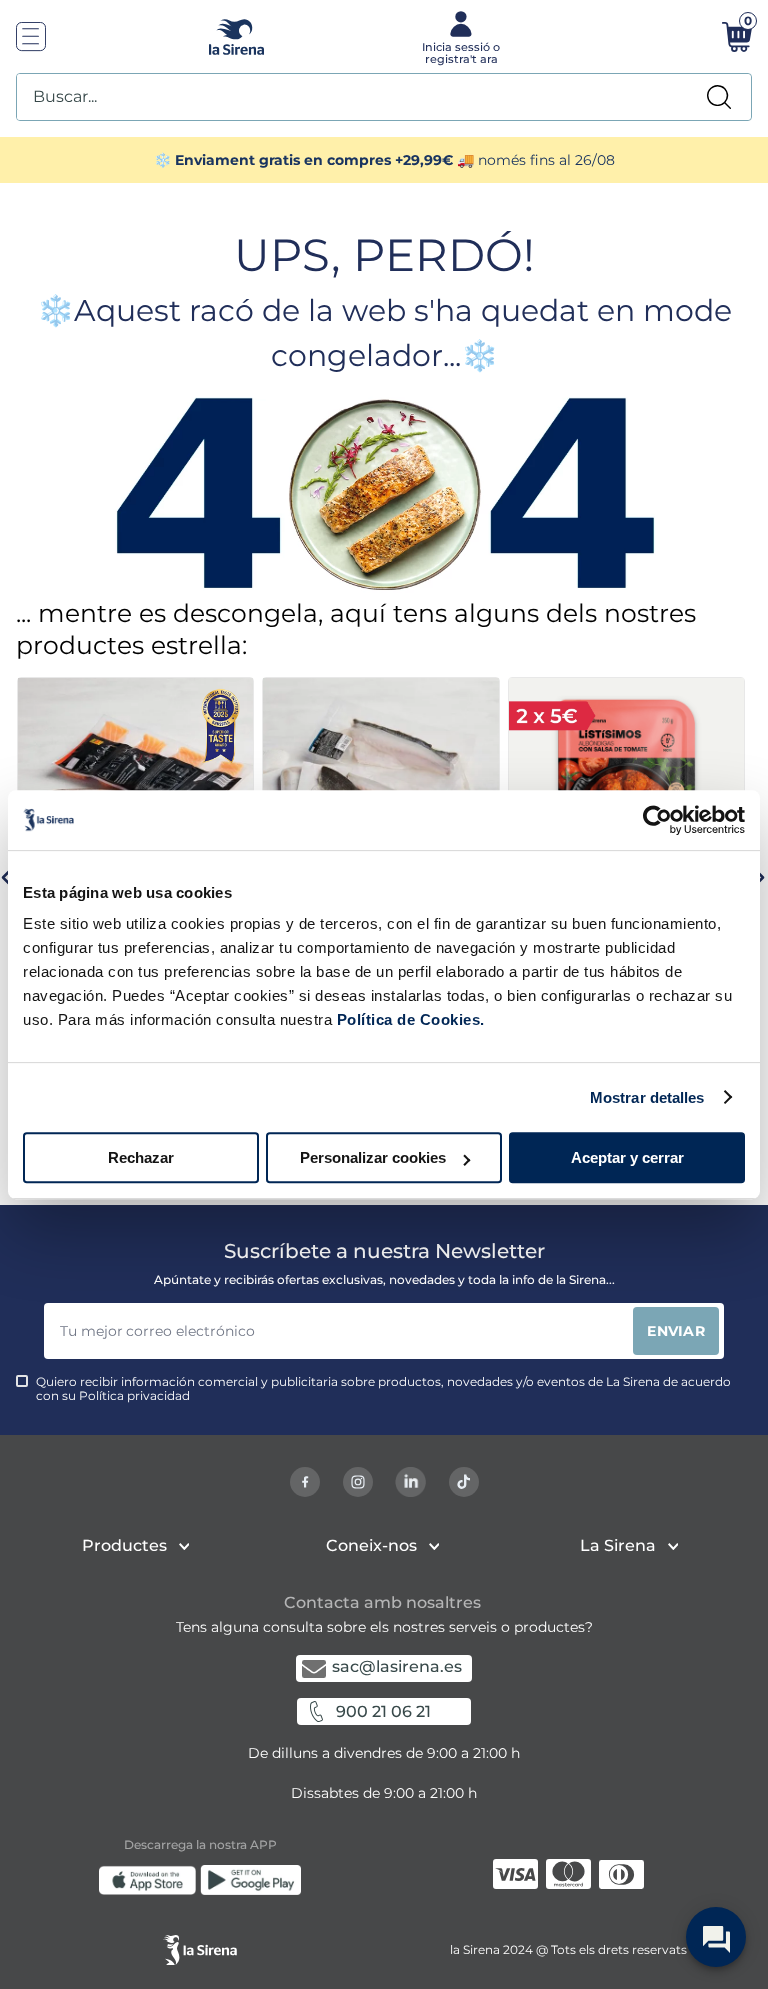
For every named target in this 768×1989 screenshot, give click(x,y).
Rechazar (141, 1157)
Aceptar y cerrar (627, 1157)
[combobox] (384, 97)
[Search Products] (719, 97)
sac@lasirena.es (397, 1666)
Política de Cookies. (408, 1019)
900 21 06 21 (383, 1711)
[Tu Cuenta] (459, 36)
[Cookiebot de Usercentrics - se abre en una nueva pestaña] (657, 820)
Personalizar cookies (373, 1157)
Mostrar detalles (647, 1097)
